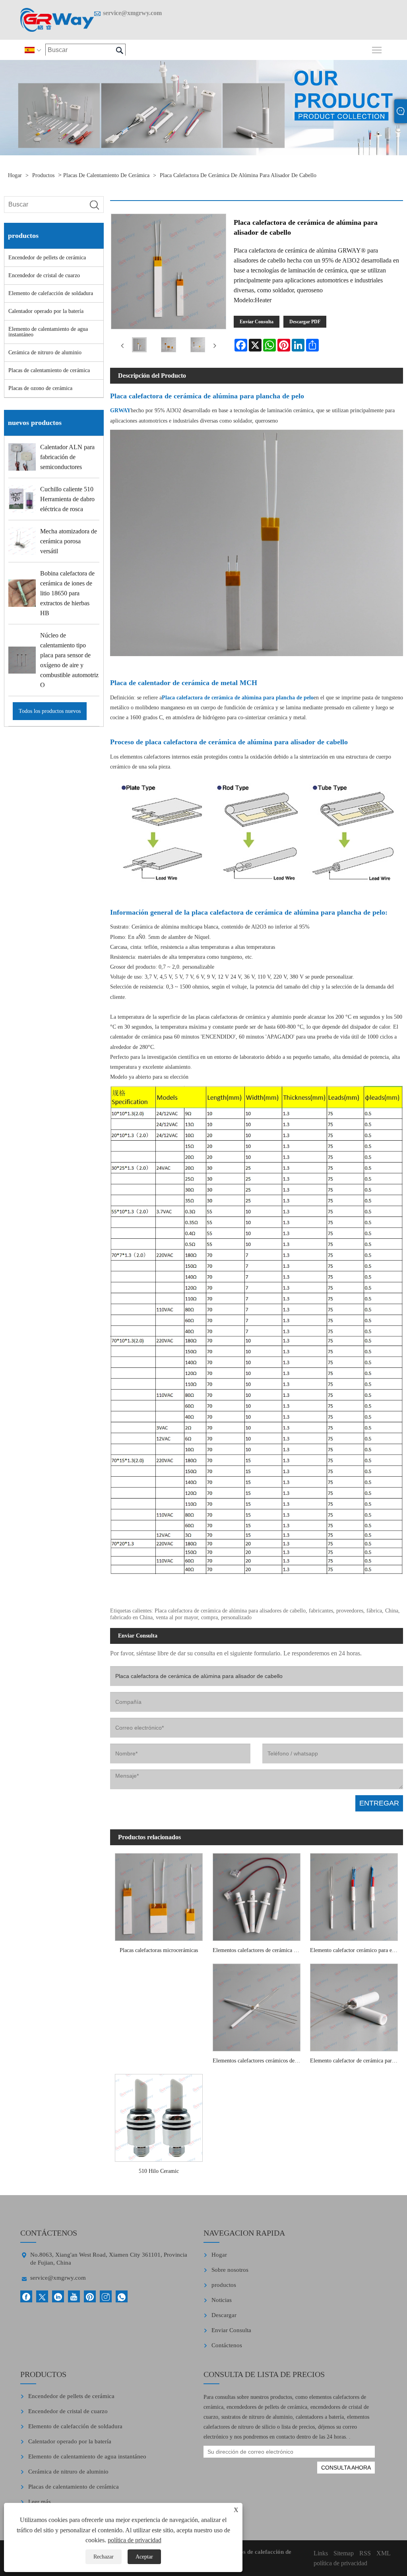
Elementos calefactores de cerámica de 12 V (259, 1950)
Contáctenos (227, 2345)
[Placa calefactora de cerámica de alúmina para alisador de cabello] (140, 346)
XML (384, 2553)
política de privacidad (135, 2540)
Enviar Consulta (257, 322)
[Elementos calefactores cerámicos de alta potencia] (256, 2005)
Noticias (222, 2300)
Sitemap (344, 2553)
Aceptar (144, 2557)
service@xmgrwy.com (132, 13)
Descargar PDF (305, 322)
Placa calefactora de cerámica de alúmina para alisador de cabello (238, 175)
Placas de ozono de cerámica (40, 388)
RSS (365, 2553)
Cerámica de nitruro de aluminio (45, 352)
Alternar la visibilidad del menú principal (377, 49)
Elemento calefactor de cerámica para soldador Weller (356, 2061)
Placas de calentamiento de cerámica (106, 175)
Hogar (15, 175)
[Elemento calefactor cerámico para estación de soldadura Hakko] (354, 1895)
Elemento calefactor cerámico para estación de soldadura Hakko (356, 1950)
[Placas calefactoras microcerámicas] (159, 1895)
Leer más (40, 2502)
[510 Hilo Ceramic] (159, 2116)
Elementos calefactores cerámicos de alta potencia (259, 2061)
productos (43, 175)
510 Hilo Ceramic (159, 2171)
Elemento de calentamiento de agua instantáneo (48, 332)
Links (321, 2553)
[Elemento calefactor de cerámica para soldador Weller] (354, 2005)
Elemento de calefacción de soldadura (51, 293)
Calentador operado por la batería (46, 311)
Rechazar (104, 2557)
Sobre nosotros (230, 2270)
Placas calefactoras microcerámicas (159, 1950)
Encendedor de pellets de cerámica (47, 258)
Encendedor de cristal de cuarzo (44, 275)
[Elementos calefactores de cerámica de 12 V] (256, 1895)
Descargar (224, 2315)
